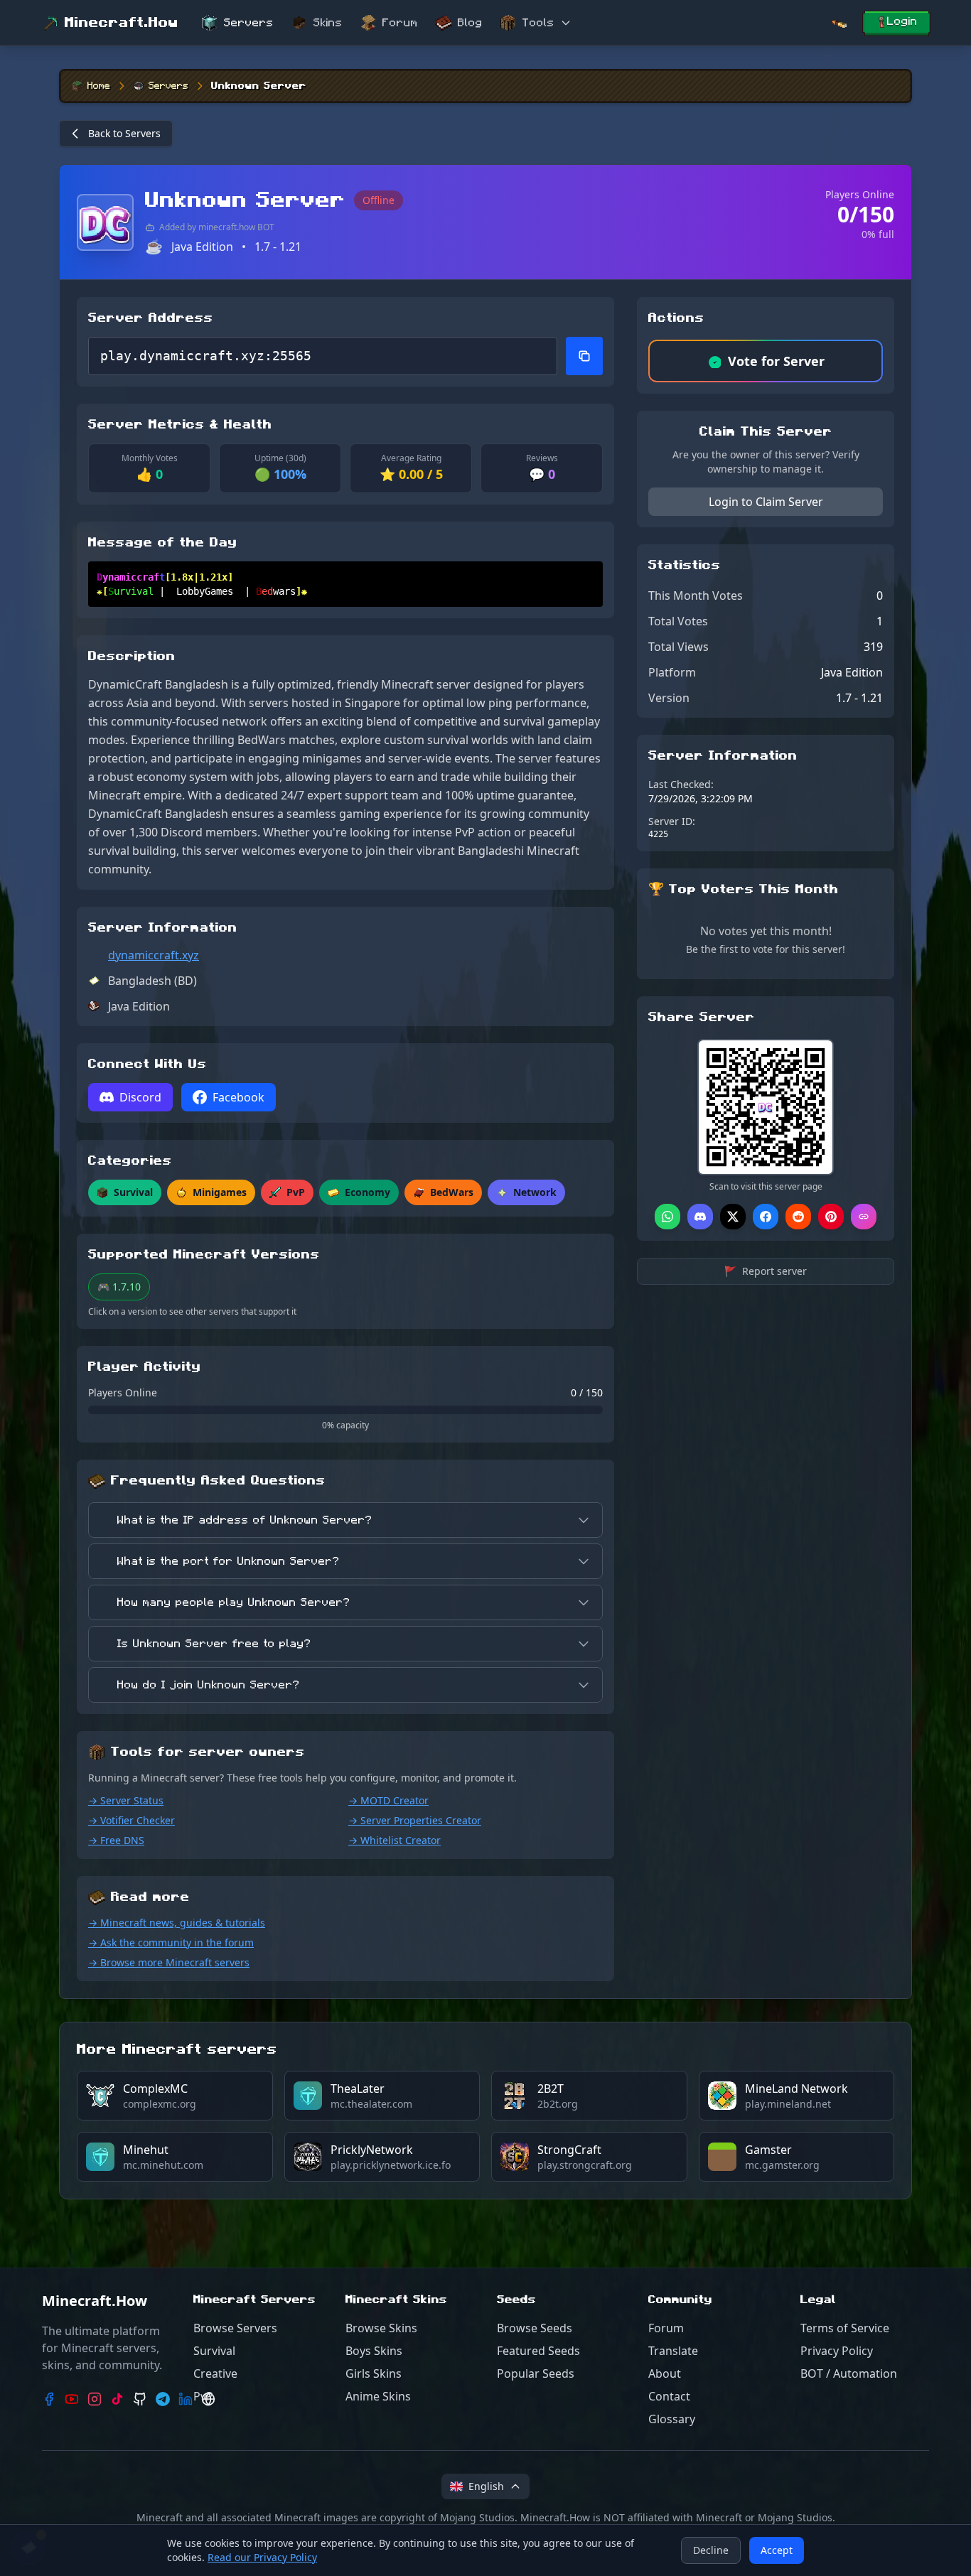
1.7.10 (119, 1287)
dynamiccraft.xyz (154, 955)
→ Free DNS (116, 1840)
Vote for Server (776, 361)
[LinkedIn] (186, 2399)
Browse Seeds (535, 2328)
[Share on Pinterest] (831, 1217)
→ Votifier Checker (132, 1820)
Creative (215, 2373)
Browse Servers (235, 2328)
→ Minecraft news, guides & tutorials (177, 1923)
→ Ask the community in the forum (171, 1942)
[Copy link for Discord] (700, 1217)
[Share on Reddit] (798, 1217)
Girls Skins (374, 2373)
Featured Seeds (538, 2351)
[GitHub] (140, 2399)
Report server (766, 1271)
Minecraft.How (122, 23)
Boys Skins (374, 2351)
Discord (140, 1097)
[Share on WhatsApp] (667, 1217)
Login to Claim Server (766, 502)
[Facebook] (49, 2399)
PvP (203, 2396)
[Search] (839, 23)
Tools (538, 23)
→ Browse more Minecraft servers (169, 1962)
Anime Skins (378, 2396)
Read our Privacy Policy (262, 2557)
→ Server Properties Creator (415, 1820)
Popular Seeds (536, 2373)
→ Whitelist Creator (395, 1840)
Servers (249, 23)
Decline (711, 2550)
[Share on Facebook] (766, 1217)
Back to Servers (124, 133)
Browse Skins (381, 2328)
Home (99, 86)
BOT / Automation (849, 2373)
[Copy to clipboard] (584, 356)
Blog (470, 23)
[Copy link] (864, 1217)
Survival (214, 2351)
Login (902, 21)
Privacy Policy (837, 2351)
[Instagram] (95, 2399)
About (665, 2373)
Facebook (238, 1097)
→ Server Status (126, 1800)
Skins (328, 23)
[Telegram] (163, 2399)
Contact (669, 2396)
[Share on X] (733, 1217)
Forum (400, 23)
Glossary (672, 2419)
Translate (673, 2351)
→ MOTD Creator (388, 1800)
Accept (777, 2550)
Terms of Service (845, 2328)
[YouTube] (72, 2399)
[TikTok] (117, 2399)
